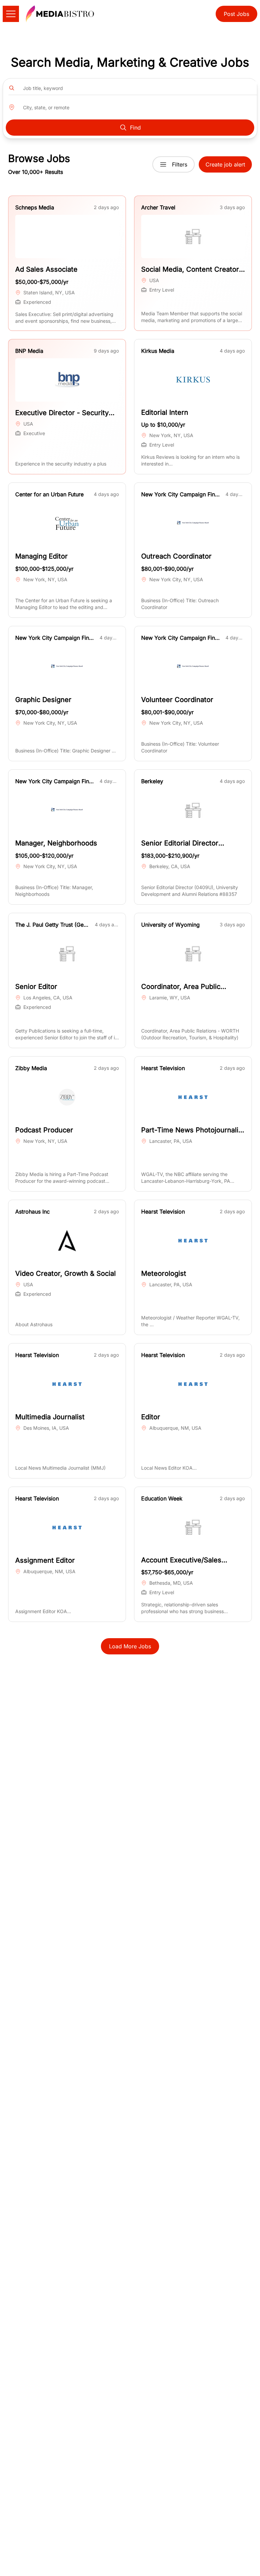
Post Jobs (236, 14)
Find (135, 128)
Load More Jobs (130, 1646)
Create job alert (225, 164)
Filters (180, 164)
